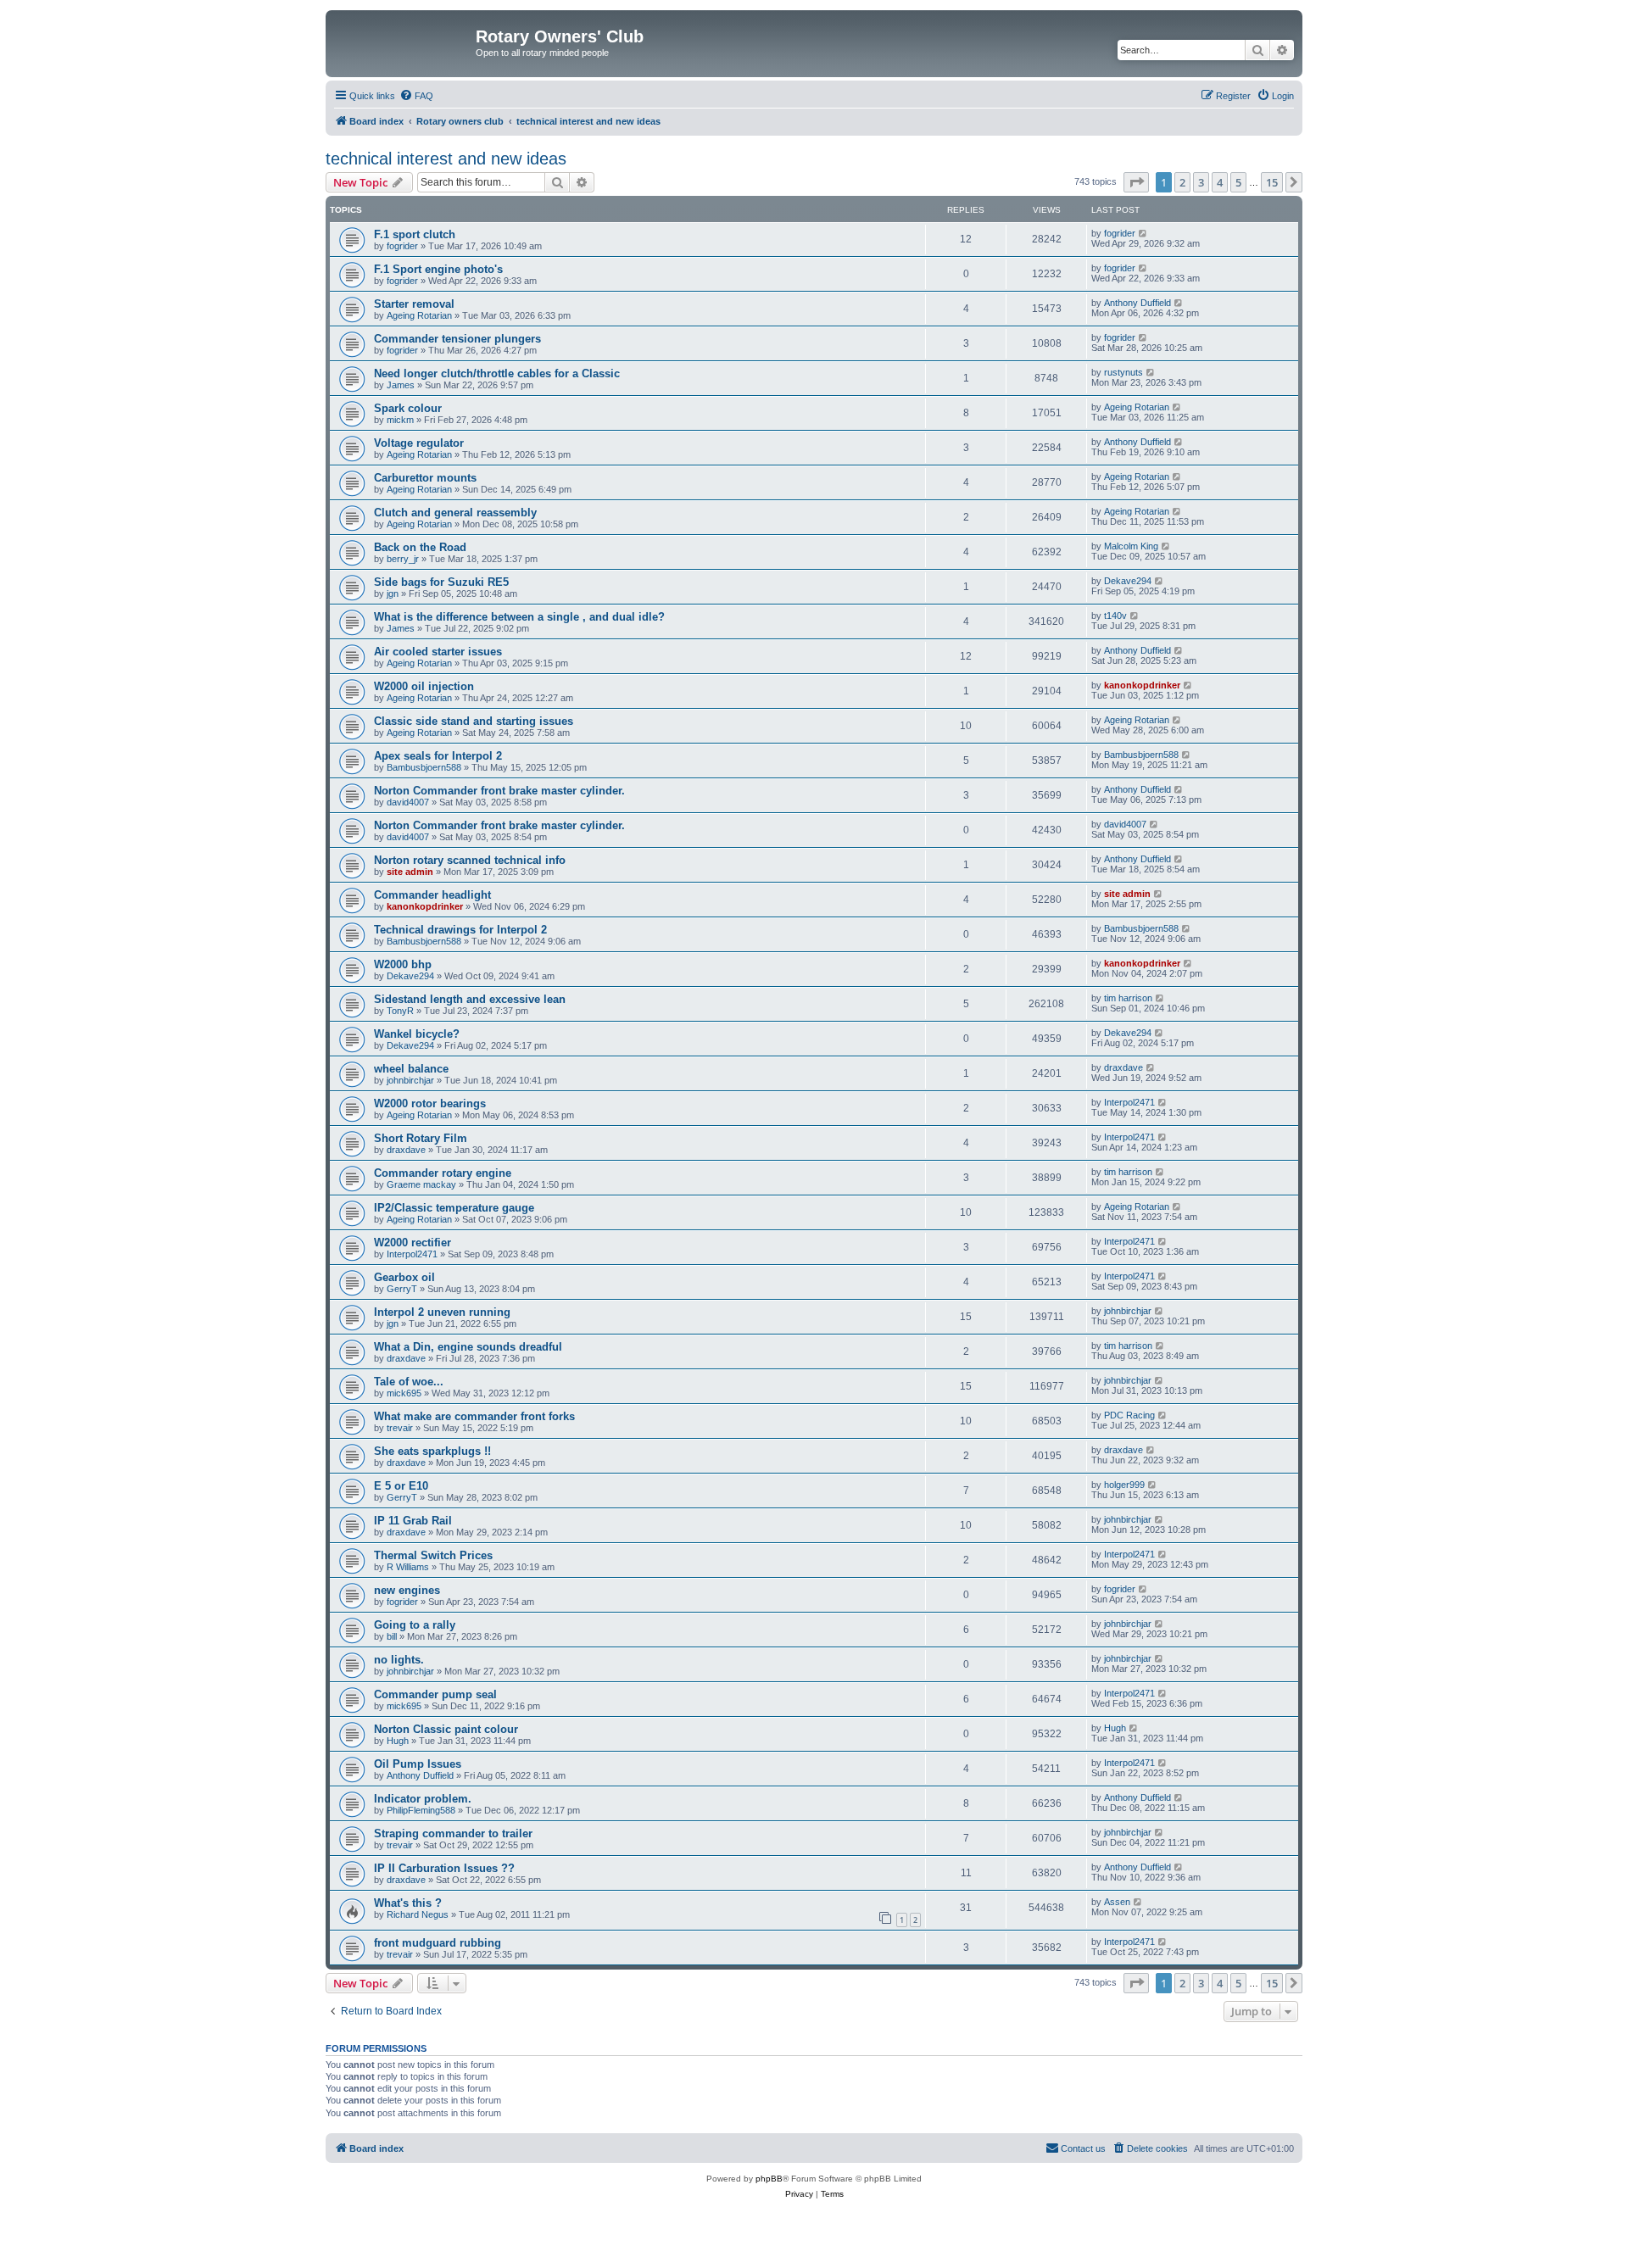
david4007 (408, 802)
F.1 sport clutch (415, 234)
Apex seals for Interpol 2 (438, 756)
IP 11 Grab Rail (413, 1521)
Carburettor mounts (425, 478)
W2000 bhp (403, 964)
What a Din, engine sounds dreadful (468, 1347)
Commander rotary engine (443, 1173)
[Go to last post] (1143, 233)
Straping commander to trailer (453, 1833)
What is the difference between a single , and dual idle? (519, 617)
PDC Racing (1129, 1415)
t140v (1115, 616)
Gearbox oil (404, 1277)
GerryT (402, 1289)
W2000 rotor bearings (430, 1103)
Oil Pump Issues (418, 1764)
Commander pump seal (435, 1694)
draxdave (1123, 1067)
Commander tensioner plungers (457, 339)
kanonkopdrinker (1142, 685)
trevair (400, 1428)
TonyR (400, 1011)
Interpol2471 (1129, 1102)
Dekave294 (1128, 581)
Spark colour (408, 408)
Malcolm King (1131, 546)
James (401, 385)
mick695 (404, 1393)
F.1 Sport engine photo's (438, 269)
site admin (410, 872)
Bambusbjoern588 (424, 767)
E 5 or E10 (401, 1486)
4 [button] (1220, 182)
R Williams (408, 1567)
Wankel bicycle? (417, 1034)
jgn (393, 593)
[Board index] (403, 42)
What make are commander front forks (474, 1416)
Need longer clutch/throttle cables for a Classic (497, 373)
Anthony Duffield (1137, 303)
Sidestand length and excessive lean (470, 999)
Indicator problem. (423, 1799)
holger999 (1124, 1485)
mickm (400, 420)
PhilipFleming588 (421, 1810)
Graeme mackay (421, 1184)
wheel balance (411, 1069)
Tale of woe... (409, 1382)
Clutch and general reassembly (455, 513)
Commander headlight (432, 895)
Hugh (398, 1741)
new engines (407, 1590)
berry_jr (403, 559)
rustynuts (1123, 372)
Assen (1117, 1902)
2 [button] (1182, 182)
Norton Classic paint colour (446, 1729)
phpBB (769, 2179)
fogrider (402, 246)
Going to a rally (415, 1625)
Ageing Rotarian (419, 315)
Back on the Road (420, 547)
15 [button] (1272, 182)
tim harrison (1128, 998)
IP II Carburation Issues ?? (444, 1868)
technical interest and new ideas (446, 159)
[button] (1136, 182)
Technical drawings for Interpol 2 (460, 930)
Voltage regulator (419, 443)
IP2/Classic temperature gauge (454, 1208)
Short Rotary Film (421, 1138)
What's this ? (408, 1903)
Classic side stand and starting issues (474, 721)
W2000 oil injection (424, 686)
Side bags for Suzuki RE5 (441, 582)
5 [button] (1238, 182)
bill (392, 1636)
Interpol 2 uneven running (442, 1312)
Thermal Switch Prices (433, 1555)
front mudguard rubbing (438, 1943)
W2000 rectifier (413, 1243)
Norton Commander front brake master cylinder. (499, 791)
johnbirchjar (410, 1080)
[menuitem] (416, 96)
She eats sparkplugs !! (432, 1451)
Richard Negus (418, 1914)
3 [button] (1201, 182)
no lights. (399, 1660)
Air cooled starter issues (438, 652)
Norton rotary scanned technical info (470, 860)
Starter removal (414, 304)
